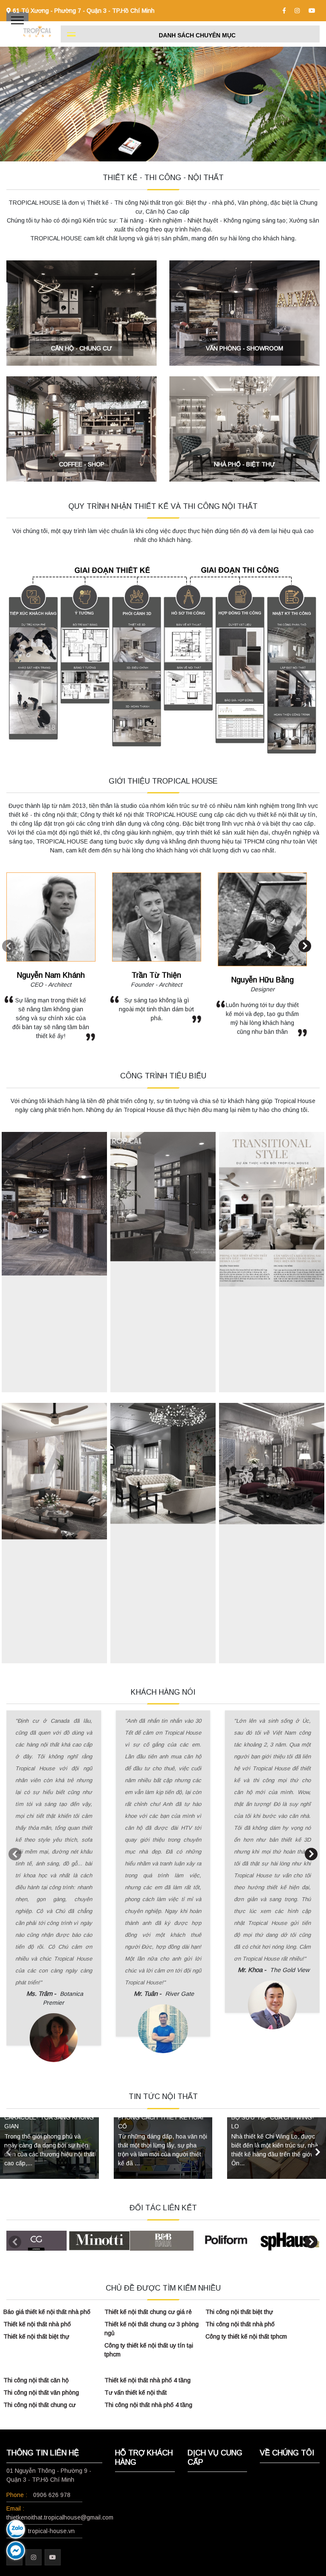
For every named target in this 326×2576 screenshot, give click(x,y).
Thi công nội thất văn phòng (41, 2393)
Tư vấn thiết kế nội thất (136, 2393)
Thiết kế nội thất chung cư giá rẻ (148, 2312)
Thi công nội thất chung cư (39, 2405)
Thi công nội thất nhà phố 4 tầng (148, 2405)
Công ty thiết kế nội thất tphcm (246, 2336)
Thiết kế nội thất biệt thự (36, 2336)
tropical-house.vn (51, 2531)
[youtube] (312, 11)
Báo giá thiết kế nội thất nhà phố (47, 2312)
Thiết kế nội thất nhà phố (37, 2324)
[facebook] (284, 11)
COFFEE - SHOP (82, 464)
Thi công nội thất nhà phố (240, 2324)
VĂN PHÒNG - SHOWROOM (244, 348)
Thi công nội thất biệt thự (239, 2312)
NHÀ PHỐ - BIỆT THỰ (244, 464)
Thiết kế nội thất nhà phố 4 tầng (148, 2380)
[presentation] (8, 946)
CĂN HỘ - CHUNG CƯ (81, 348)
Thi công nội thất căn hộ (36, 2380)
